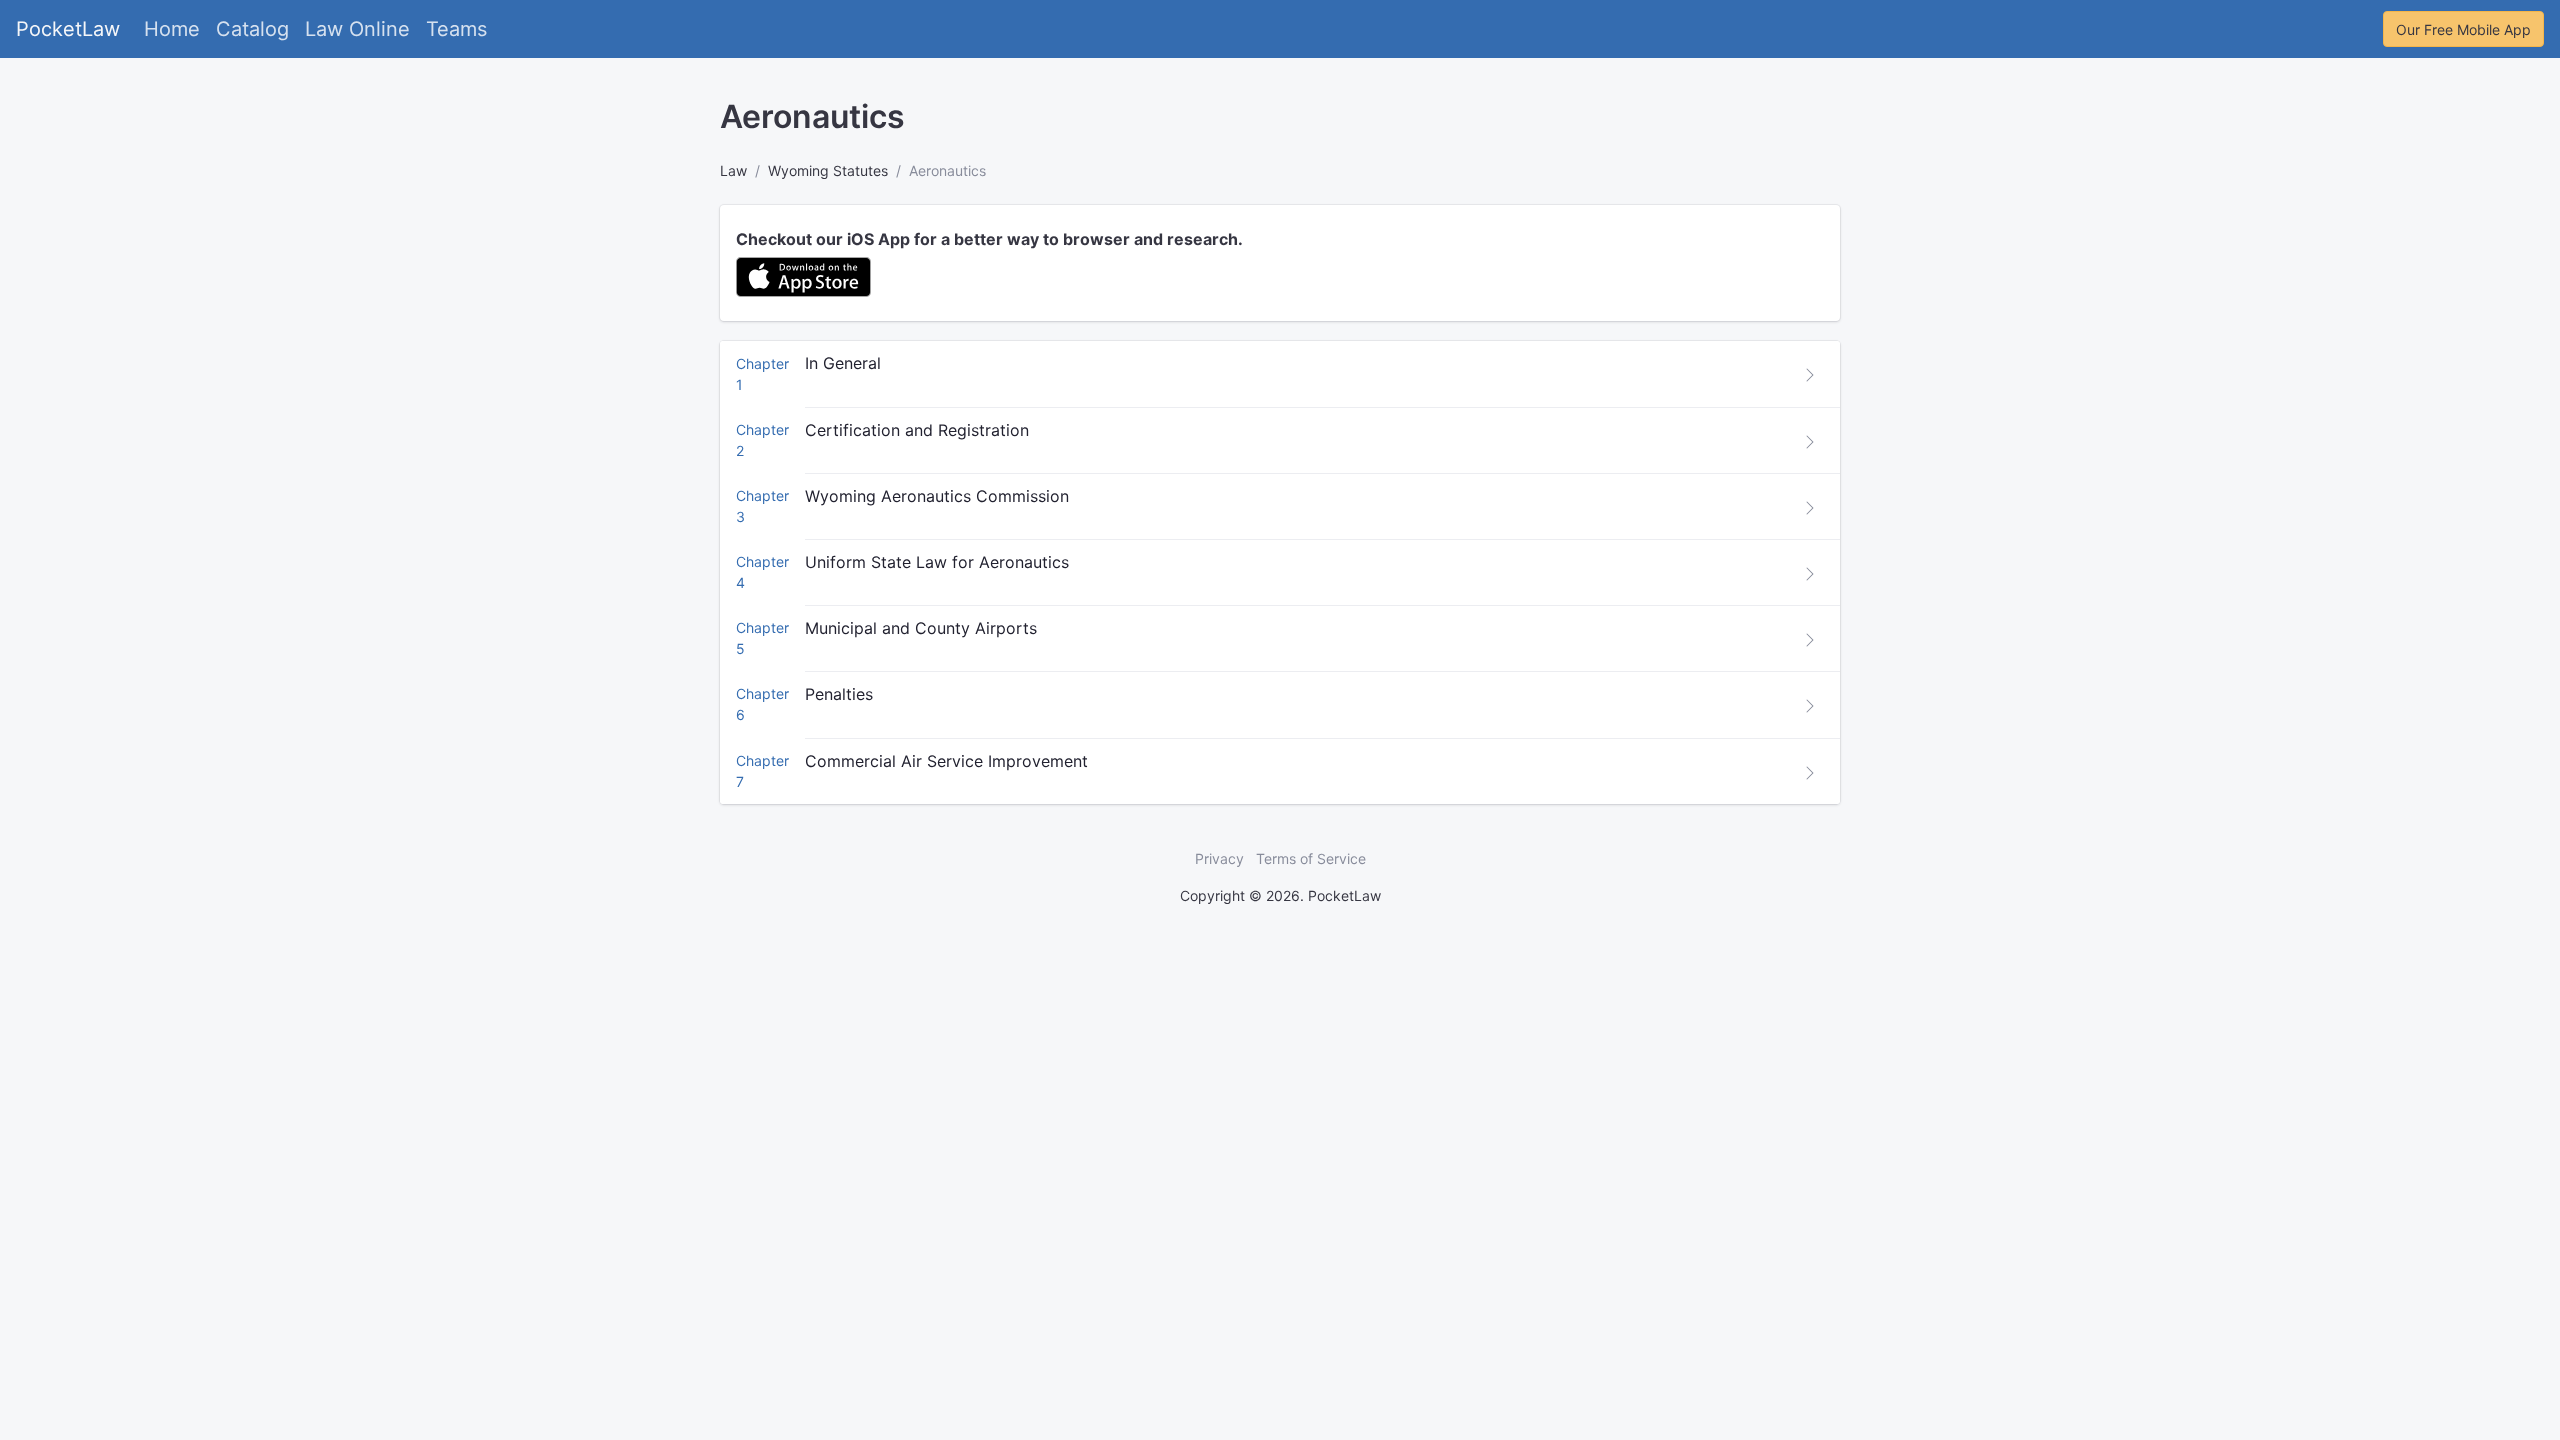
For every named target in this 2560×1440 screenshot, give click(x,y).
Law (733, 170)
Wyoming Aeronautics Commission (937, 496)
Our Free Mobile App (2463, 29)
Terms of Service (1311, 858)
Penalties (839, 694)
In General (843, 363)
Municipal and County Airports (921, 628)
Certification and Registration (917, 430)
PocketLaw (68, 29)
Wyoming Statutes (828, 170)
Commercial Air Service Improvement (946, 761)
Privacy (1219, 858)
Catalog (252, 29)
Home (172, 29)
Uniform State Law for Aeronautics (937, 562)
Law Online (357, 29)
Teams (456, 29)
